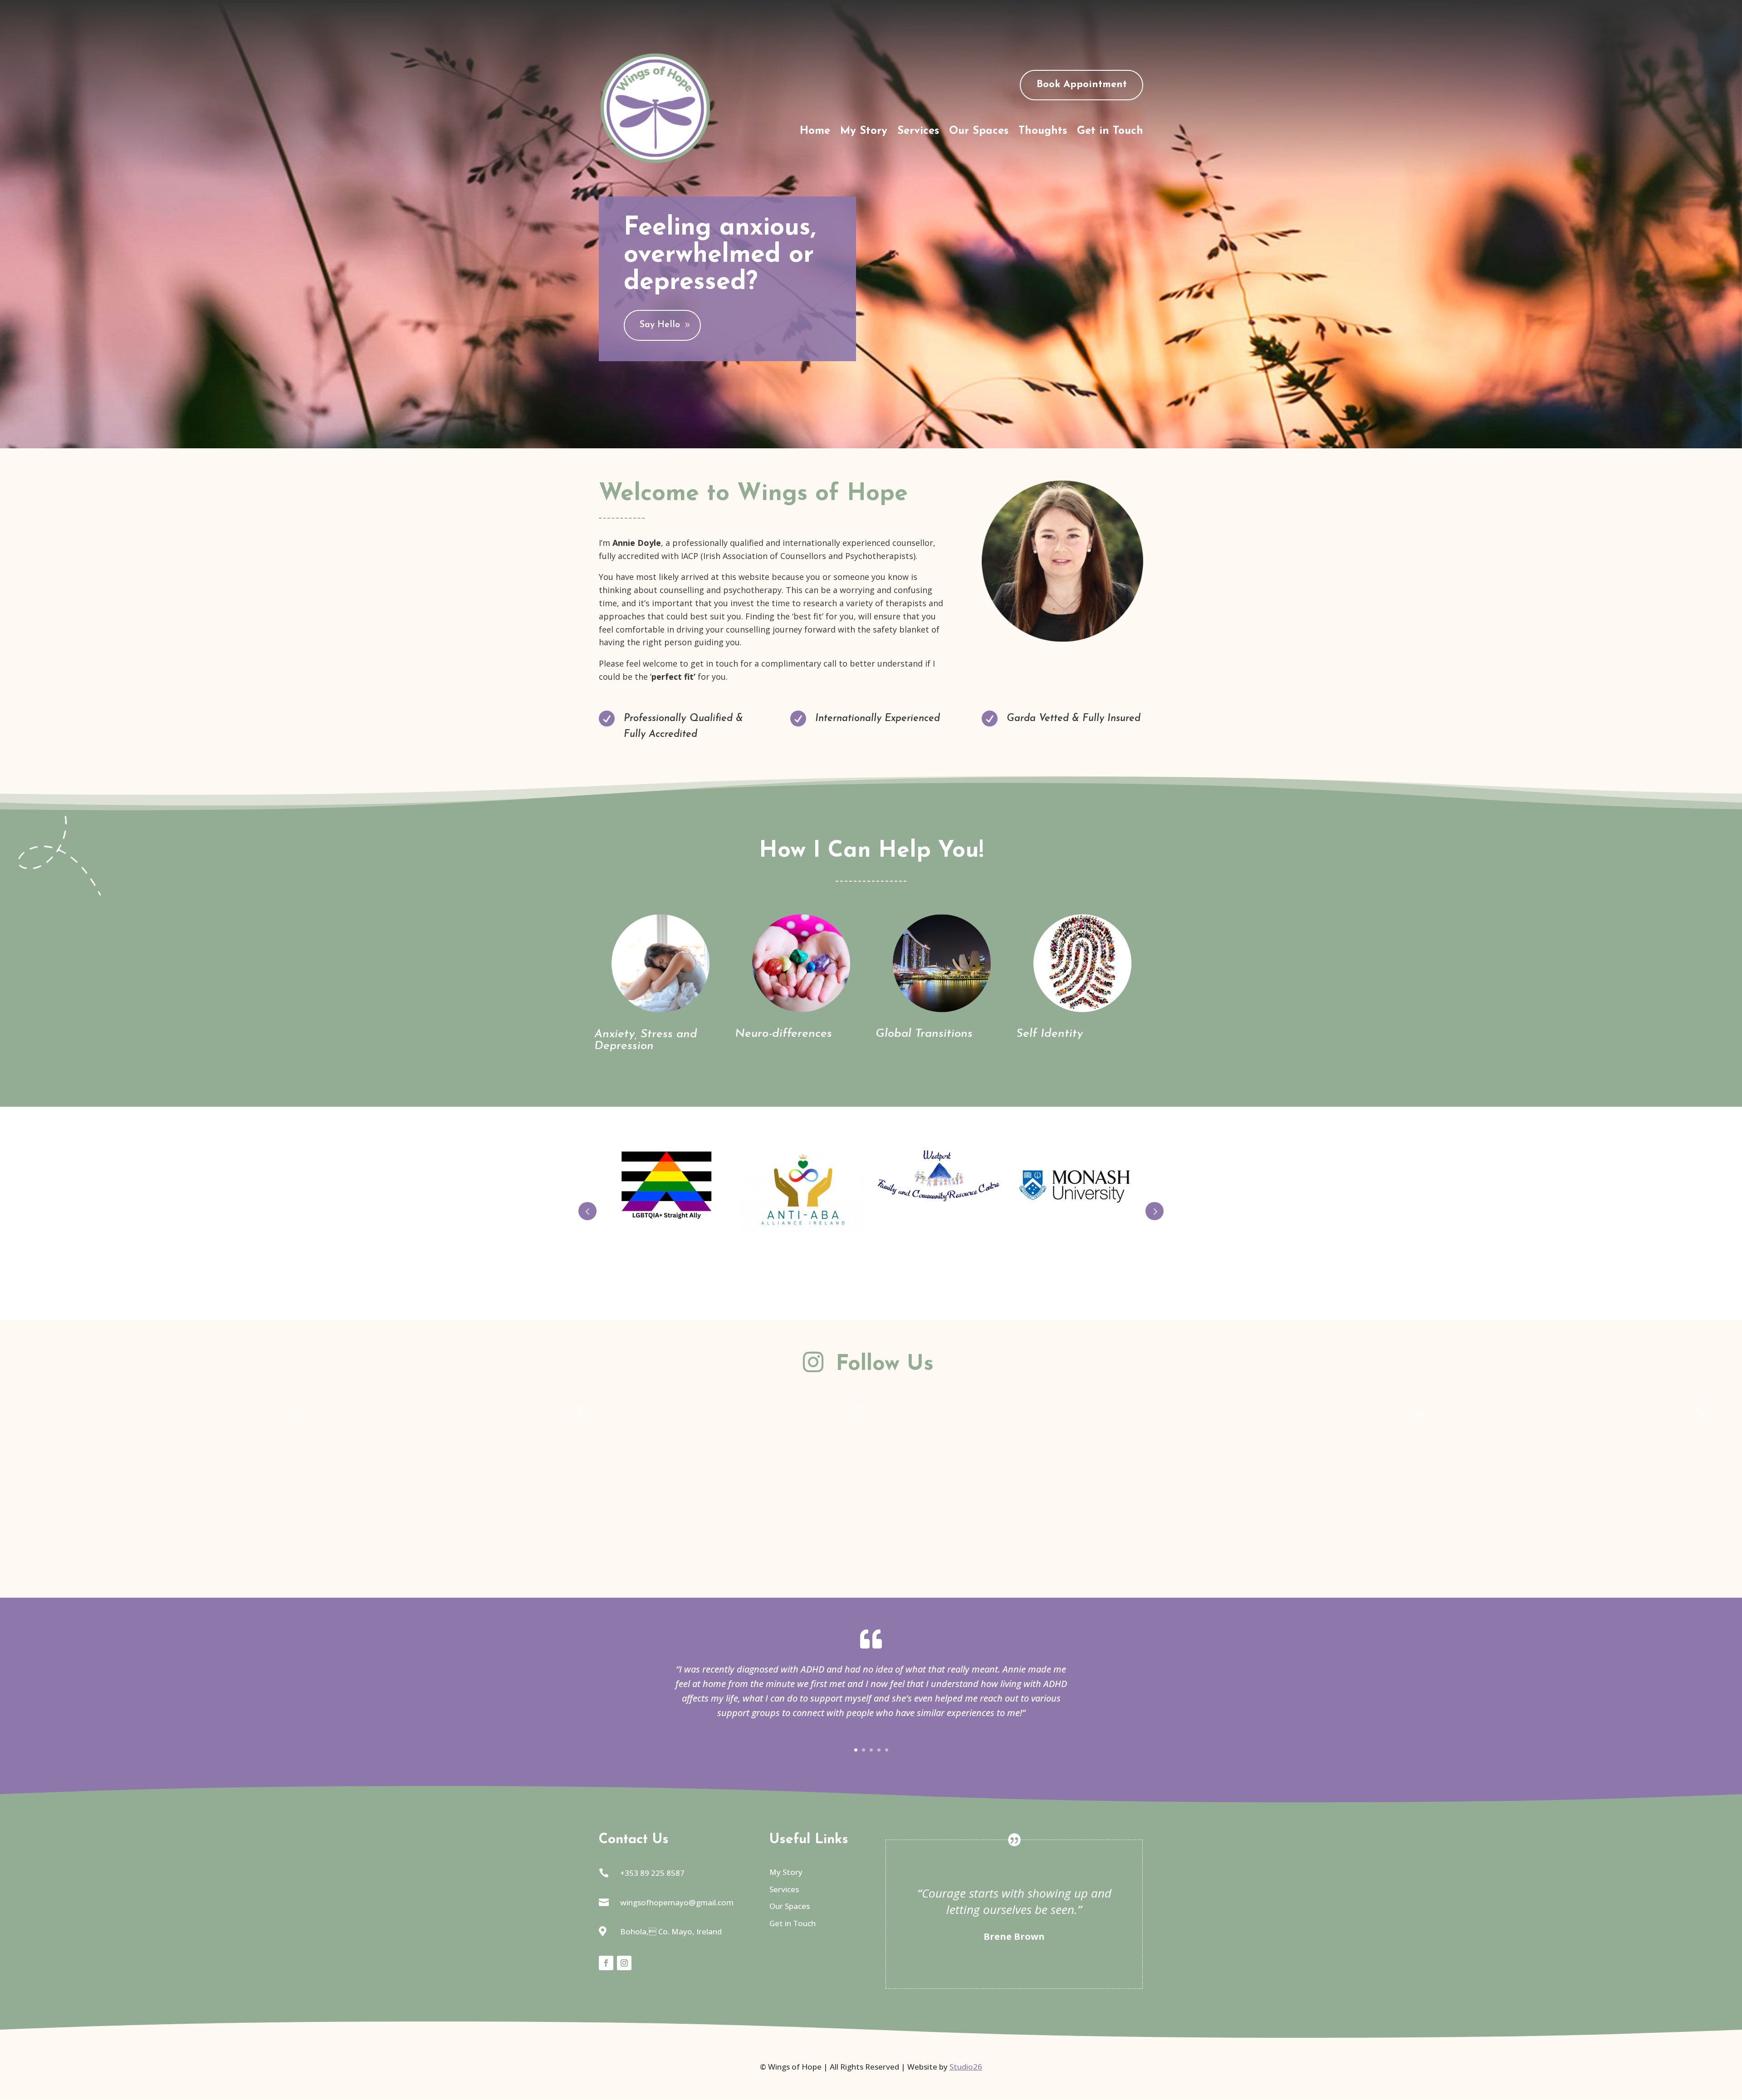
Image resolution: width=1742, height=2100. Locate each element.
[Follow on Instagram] (624, 1963)
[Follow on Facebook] (606, 1963)
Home (815, 132)
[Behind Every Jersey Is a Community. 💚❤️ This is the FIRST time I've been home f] (1293, 1539)
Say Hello (660, 325)
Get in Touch (1110, 132)
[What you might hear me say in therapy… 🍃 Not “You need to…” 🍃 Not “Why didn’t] (168, 1539)
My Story (864, 132)
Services (918, 132)
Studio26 (966, 2067)
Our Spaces (979, 132)
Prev (587, 1211)
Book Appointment (1082, 85)
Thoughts (1043, 132)
